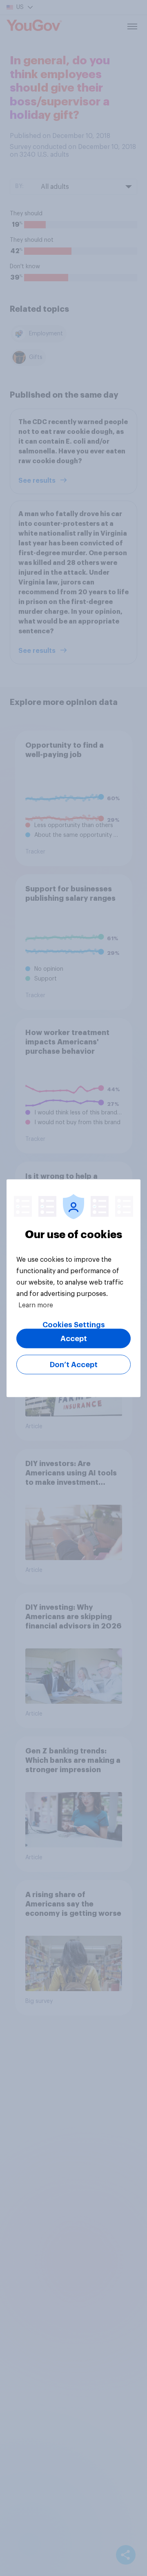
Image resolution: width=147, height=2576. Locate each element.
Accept (74, 1338)
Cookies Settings (74, 1324)
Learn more (36, 1305)
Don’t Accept (74, 1364)
